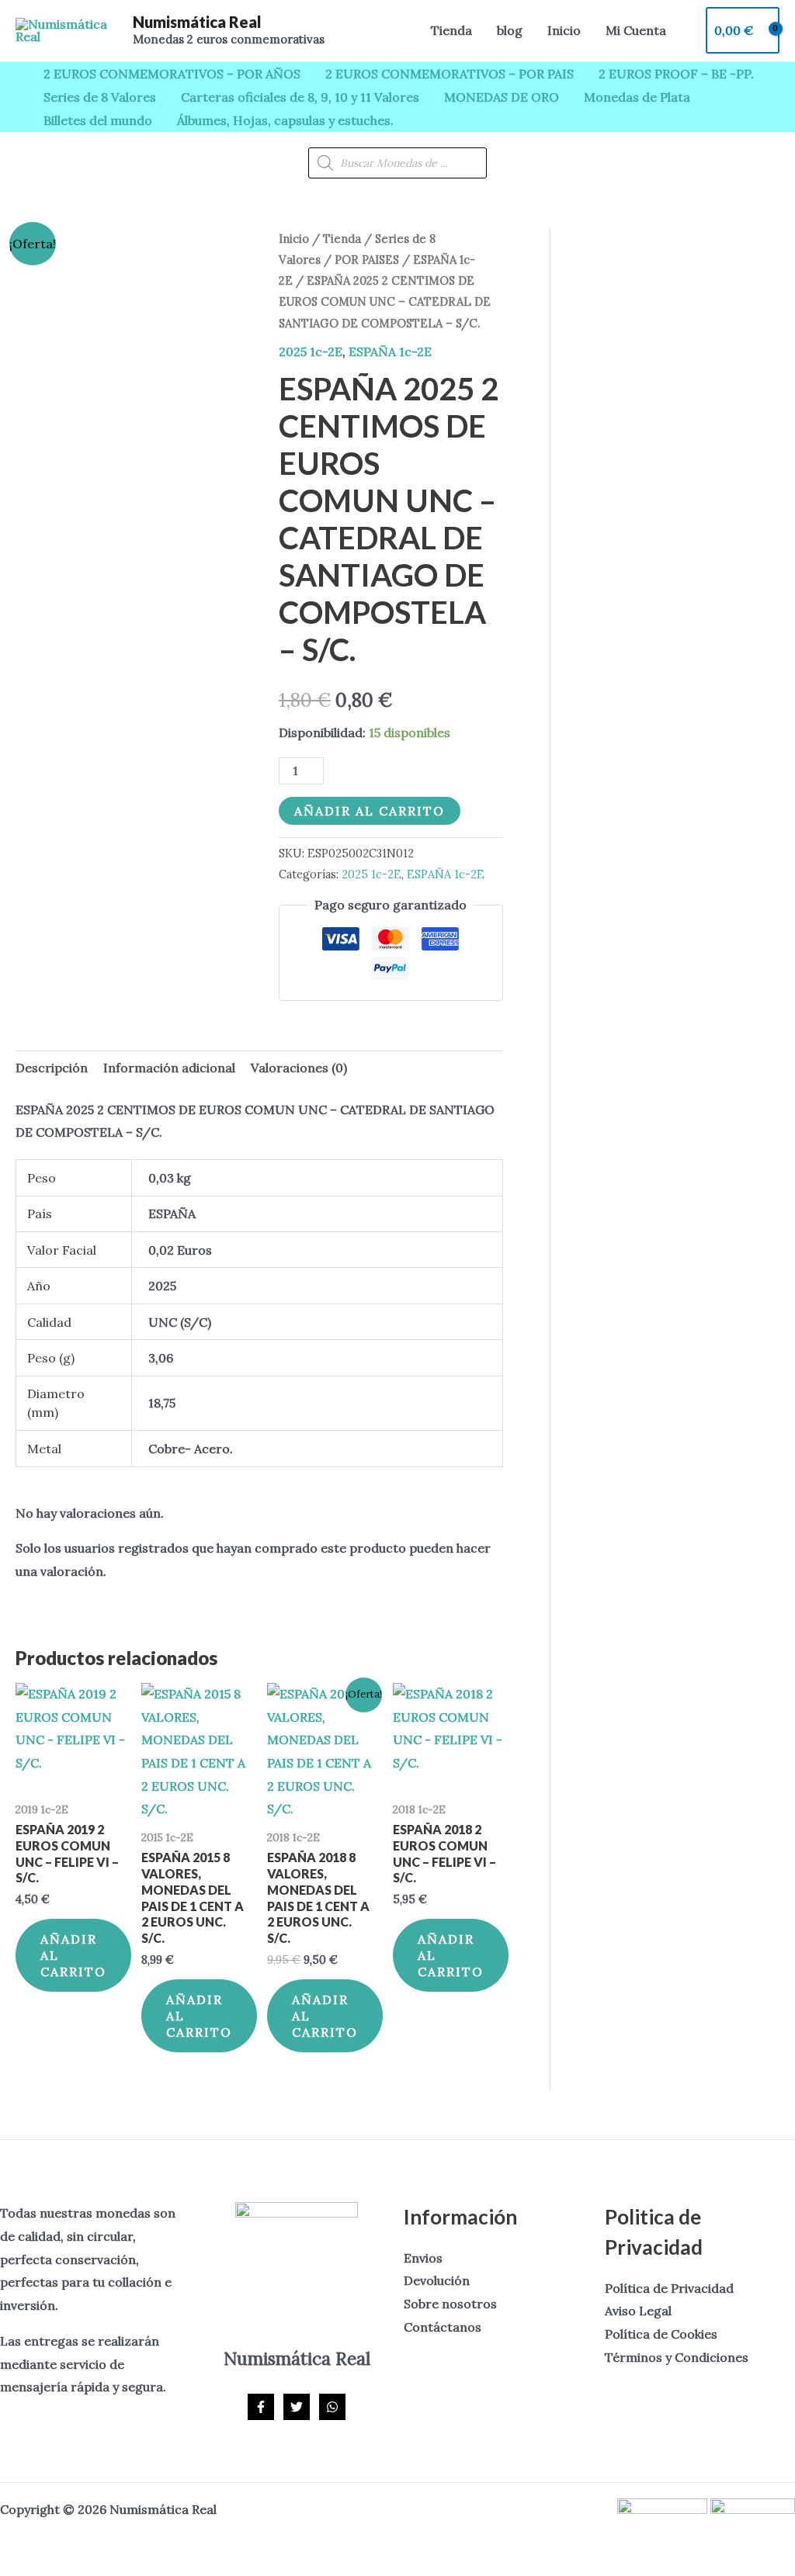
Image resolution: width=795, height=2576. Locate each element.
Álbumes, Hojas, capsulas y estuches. (285, 120)
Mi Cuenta (636, 30)
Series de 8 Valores (100, 97)
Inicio (564, 30)
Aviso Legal (638, 2311)
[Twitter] (297, 2407)
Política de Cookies (661, 2334)
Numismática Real (197, 22)
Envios (423, 2258)
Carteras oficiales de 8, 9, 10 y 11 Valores (300, 97)
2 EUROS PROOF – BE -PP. (676, 74)
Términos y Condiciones (677, 2357)
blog (510, 30)
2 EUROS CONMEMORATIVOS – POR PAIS (450, 74)
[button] (397, 31)
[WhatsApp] (332, 2407)
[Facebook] (261, 2407)
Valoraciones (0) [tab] (299, 1068)
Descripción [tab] (52, 1068)
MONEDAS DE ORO (502, 97)
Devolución (437, 2280)
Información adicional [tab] (169, 1068)
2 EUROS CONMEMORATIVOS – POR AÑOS (172, 74)
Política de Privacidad (669, 2288)
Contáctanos (443, 2327)
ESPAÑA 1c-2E (390, 351)
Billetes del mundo (98, 120)
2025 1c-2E (311, 351)
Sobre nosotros (450, 2304)
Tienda (451, 30)
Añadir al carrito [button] (73, 1955)
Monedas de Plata (637, 97)
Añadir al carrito (370, 811)
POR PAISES (367, 260)
